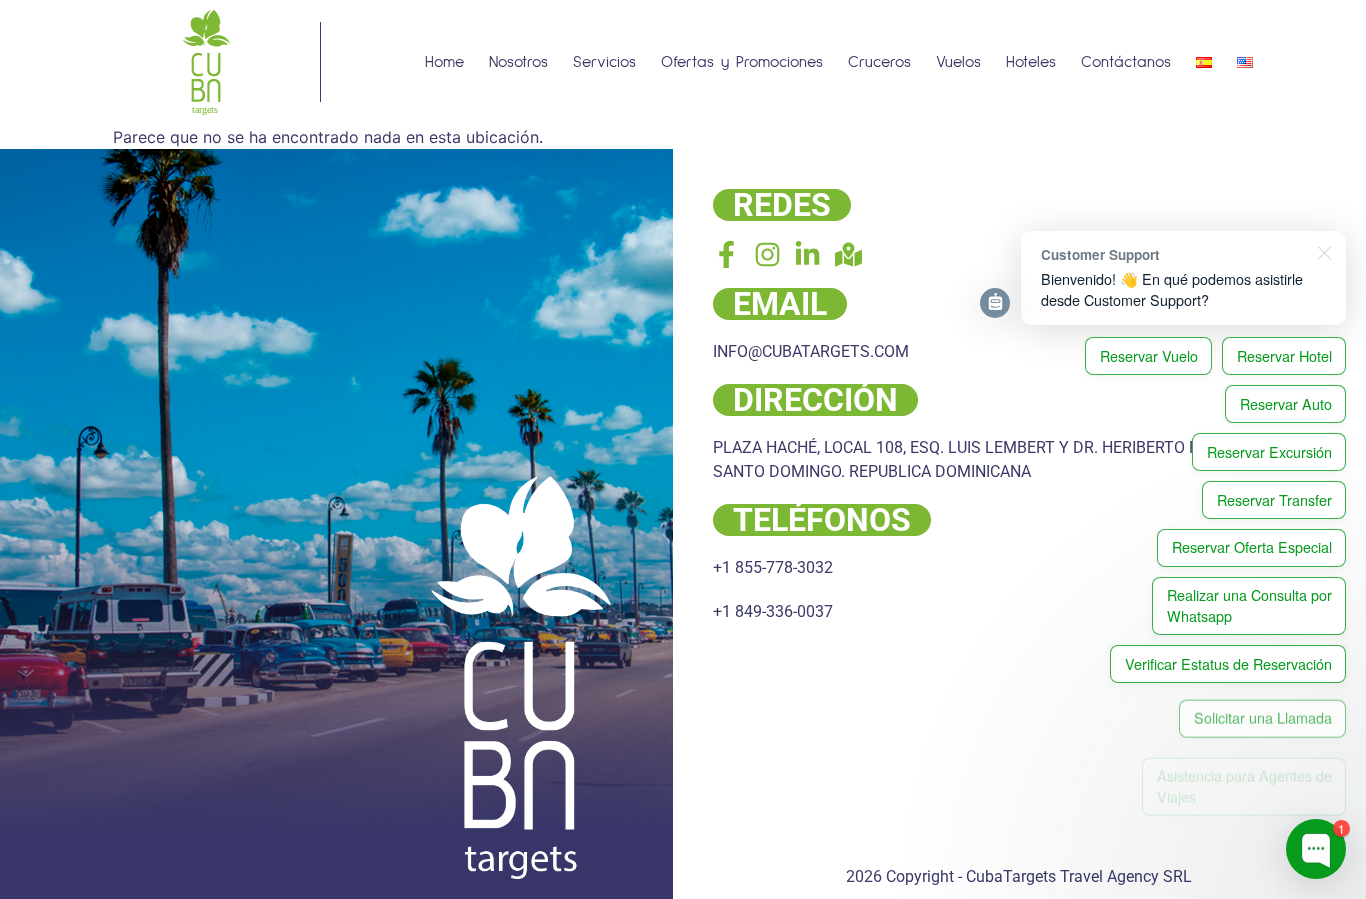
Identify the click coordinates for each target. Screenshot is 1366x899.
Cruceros (879, 62)
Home (444, 62)
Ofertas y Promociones (742, 62)
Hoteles (1031, 62)
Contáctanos (1126, 62)
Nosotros (518, 62)
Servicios (604, 62)
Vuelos (958, 62)
